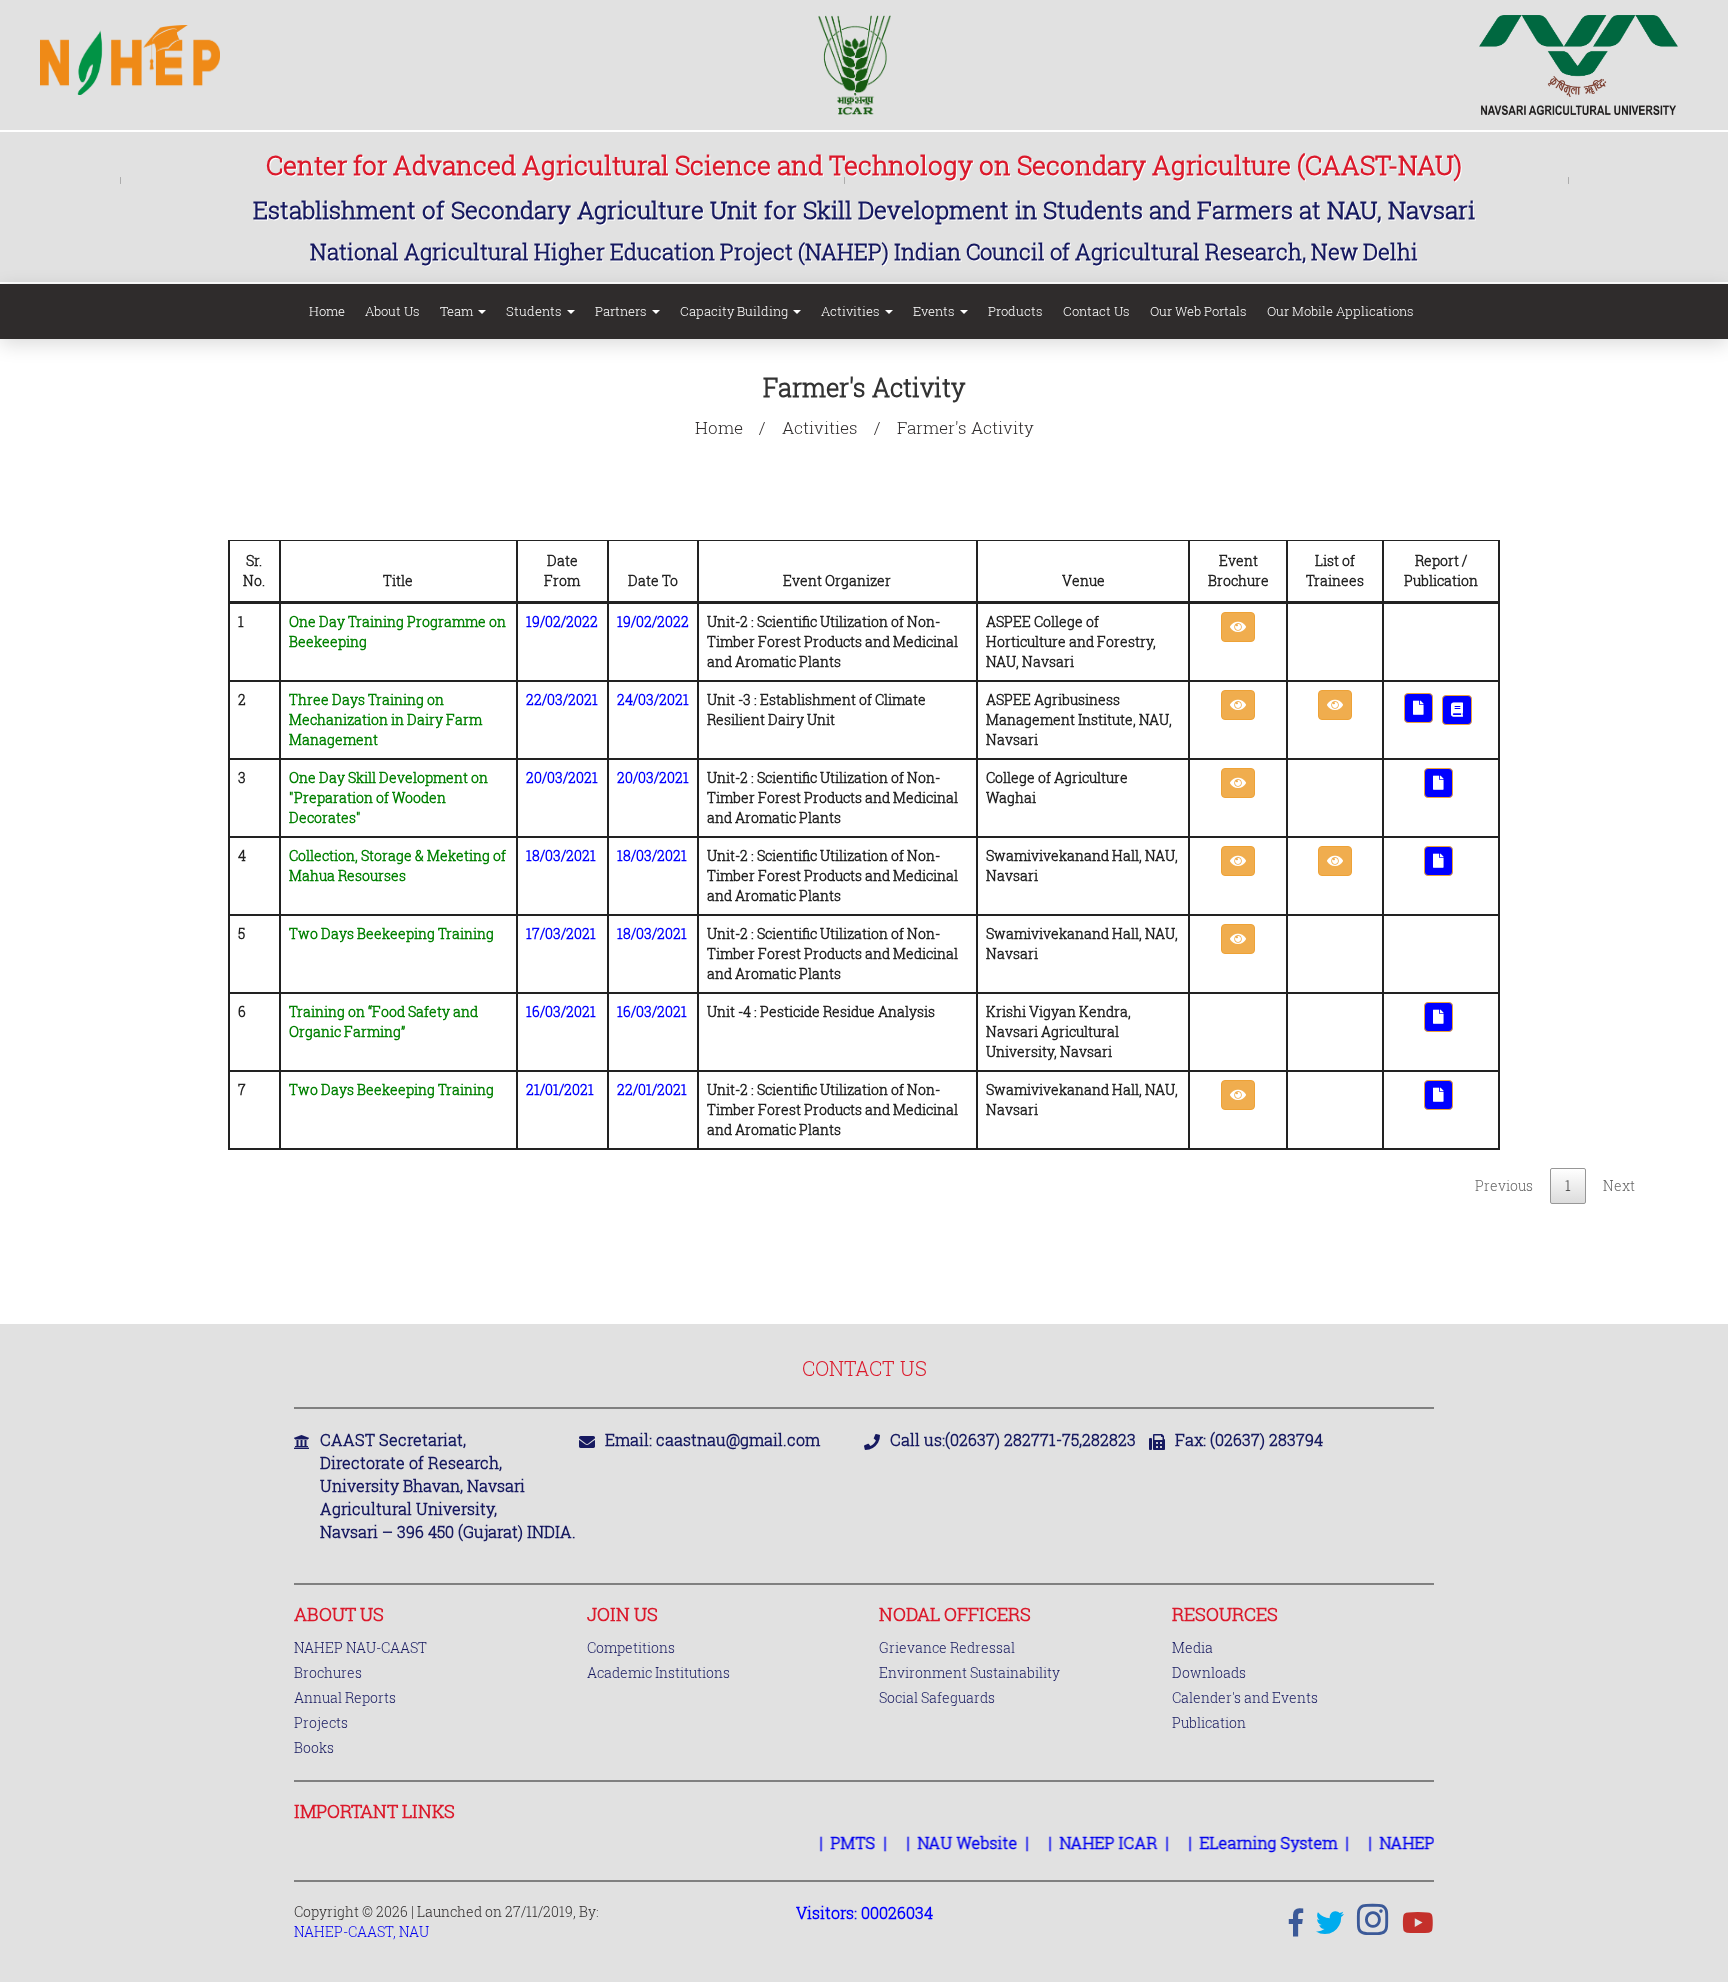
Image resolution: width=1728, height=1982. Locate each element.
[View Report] (1418, 708)
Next (1619, 1185)
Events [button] (935, 311)
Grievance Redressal (947, 1647)
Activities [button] (852, 311)
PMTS (827, 1842)
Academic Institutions (658, 1672)
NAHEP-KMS (1402, 1842)
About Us (392, 311)
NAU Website (942, 1842)
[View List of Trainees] (1335, 705)
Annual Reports (345, 1697)
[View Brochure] (1238, 627)
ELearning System (1243, 1842)
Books (314, 1747)
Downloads (1209, 1672)
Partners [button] (622, 311)
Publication (1209, 1722)
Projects (321, 1722)
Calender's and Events (1245, 1697)
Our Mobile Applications (1340, 311)
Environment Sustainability (969, 1672)
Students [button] (535, 311)
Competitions (631, 1647)
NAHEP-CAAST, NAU (361, 1931)
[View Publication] (1457, 710)
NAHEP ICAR (1083, 1842)
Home (327, 311)
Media (1192, 1647)
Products (1015, 311)
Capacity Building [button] (735, 311)
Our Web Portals (1198, 311)
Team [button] (458, 311)
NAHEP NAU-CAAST (360, 1647)
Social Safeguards (937, 1697)
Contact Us (1096, 311)
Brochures (328, 1672)
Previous (1504, 1185)
